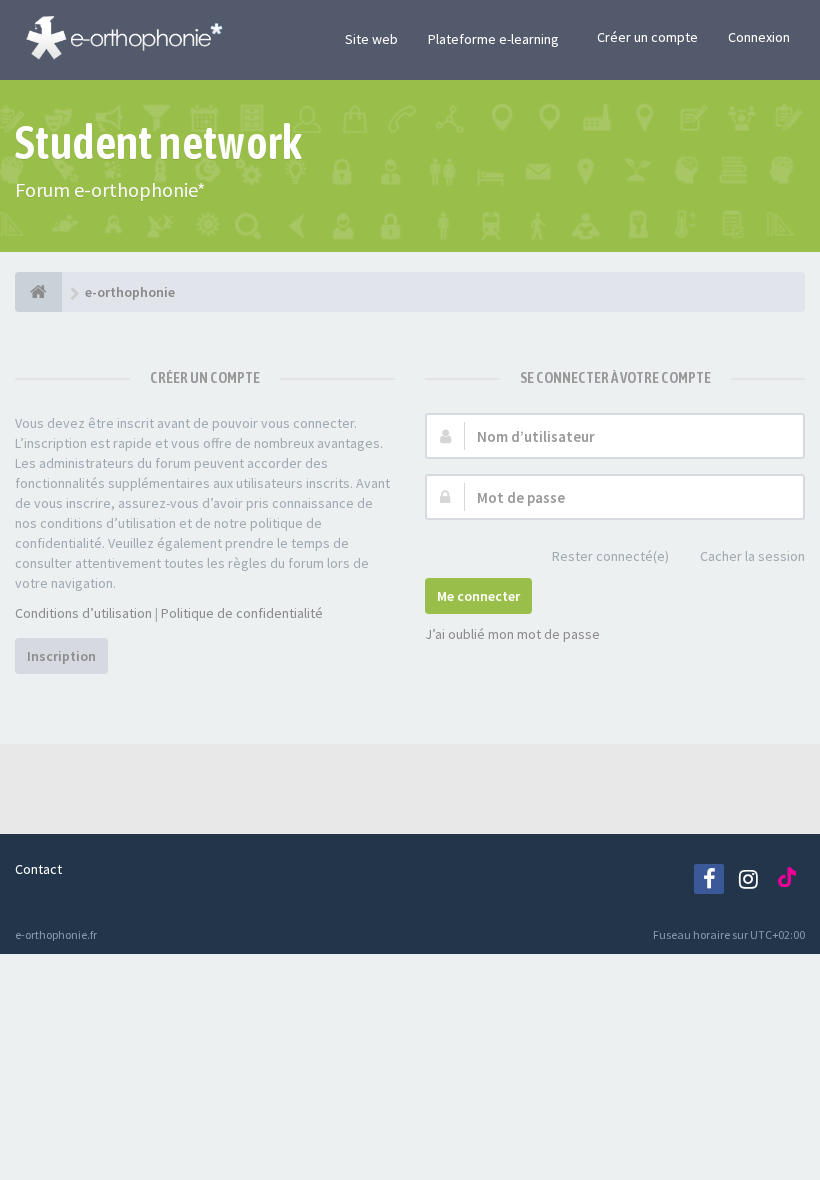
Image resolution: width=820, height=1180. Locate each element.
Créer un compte (647, 37)
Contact (38, 869)
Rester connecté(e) (610, 556)
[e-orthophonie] (38, 292)
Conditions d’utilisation (83, 613)
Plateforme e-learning (493, 39)
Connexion (759, 37)
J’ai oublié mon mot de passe (512, 634)
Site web (371, 39)
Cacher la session (752, 556)
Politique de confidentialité (242, 613)
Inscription (61, 656)
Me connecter (478, 596)
